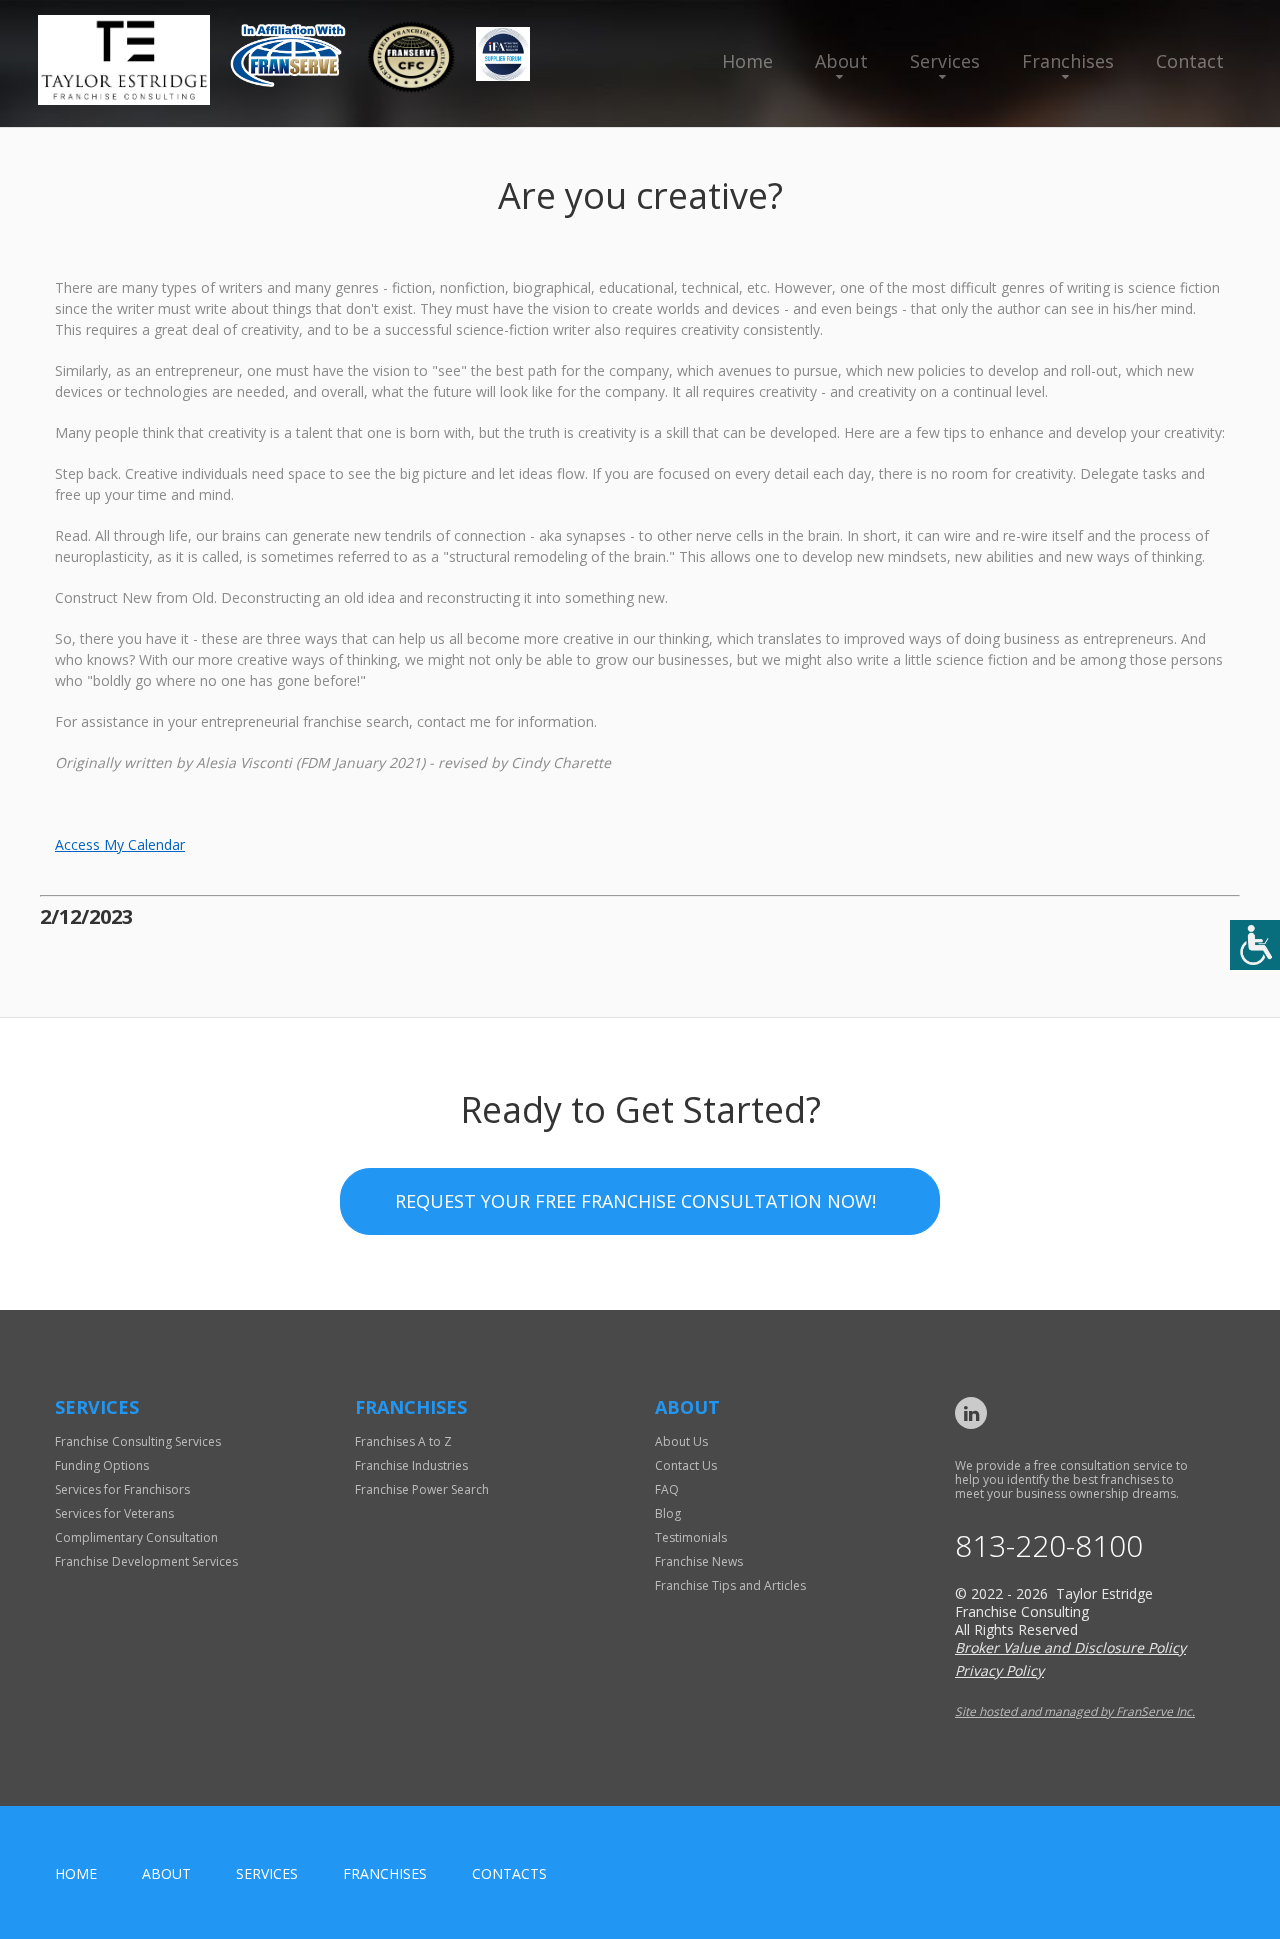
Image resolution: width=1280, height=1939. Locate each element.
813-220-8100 (1049, 1546)
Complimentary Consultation (136, 1537)
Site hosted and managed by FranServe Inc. (1075, 1711)
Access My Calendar (120, 844)
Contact (1190, 61)
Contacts (509, 1873)
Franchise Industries (411, 1465)
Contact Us (686, 1465)
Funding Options (102, 1465)
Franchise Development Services (146, 1561)
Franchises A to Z (403, 1441)
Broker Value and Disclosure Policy (1070, 1647)
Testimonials (691, 1537)
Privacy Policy (999, 1670)
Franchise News (699, 1561)
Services (945, 61)
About (841, 61)
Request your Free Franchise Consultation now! (635, 1201)
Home (747, 61)
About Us (681, 1441)
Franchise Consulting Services (138, 1441)
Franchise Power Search (422, 1489)
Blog (668, 1513)
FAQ (667, 1489)
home (76, 1873)
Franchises (1068, 61)
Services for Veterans (114, 1513)
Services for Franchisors (122, 1489)
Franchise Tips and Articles (730, 1585)
